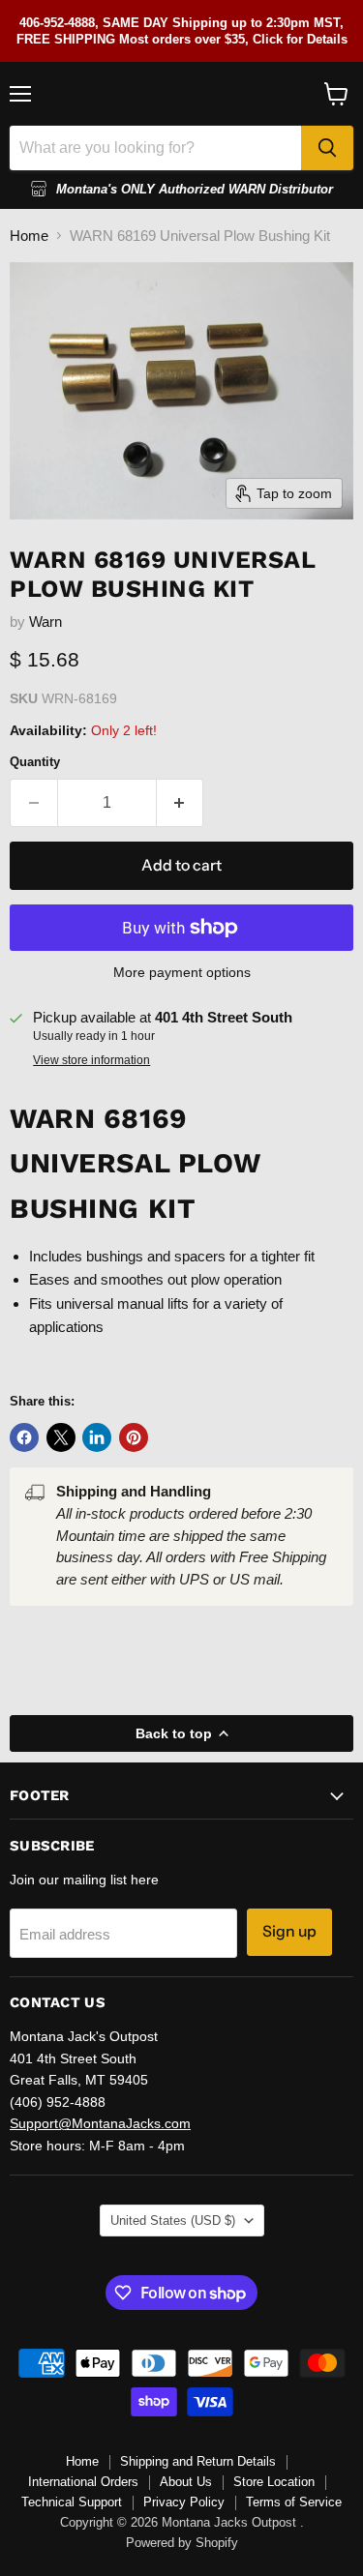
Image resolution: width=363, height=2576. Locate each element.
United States (173, 2221)
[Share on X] (61, 1437)
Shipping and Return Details (198, 2461)
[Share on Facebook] (24, 1437)
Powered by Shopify (182, 2543)
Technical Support (72, 2502)
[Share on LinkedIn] (97, 1437)
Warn (45, 622)
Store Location (274, 2482)
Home (29, 236)
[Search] (327, 148)
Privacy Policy (184, 2502)
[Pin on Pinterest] (134, 1437)
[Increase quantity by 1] (181, 803)
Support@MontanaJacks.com (100, 2123)
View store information (91, 1060)
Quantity (35, 762)
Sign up (289, 1931)
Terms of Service (294, 2502)
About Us (186, 2482)
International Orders (83, 2482)
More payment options (182, 972)
